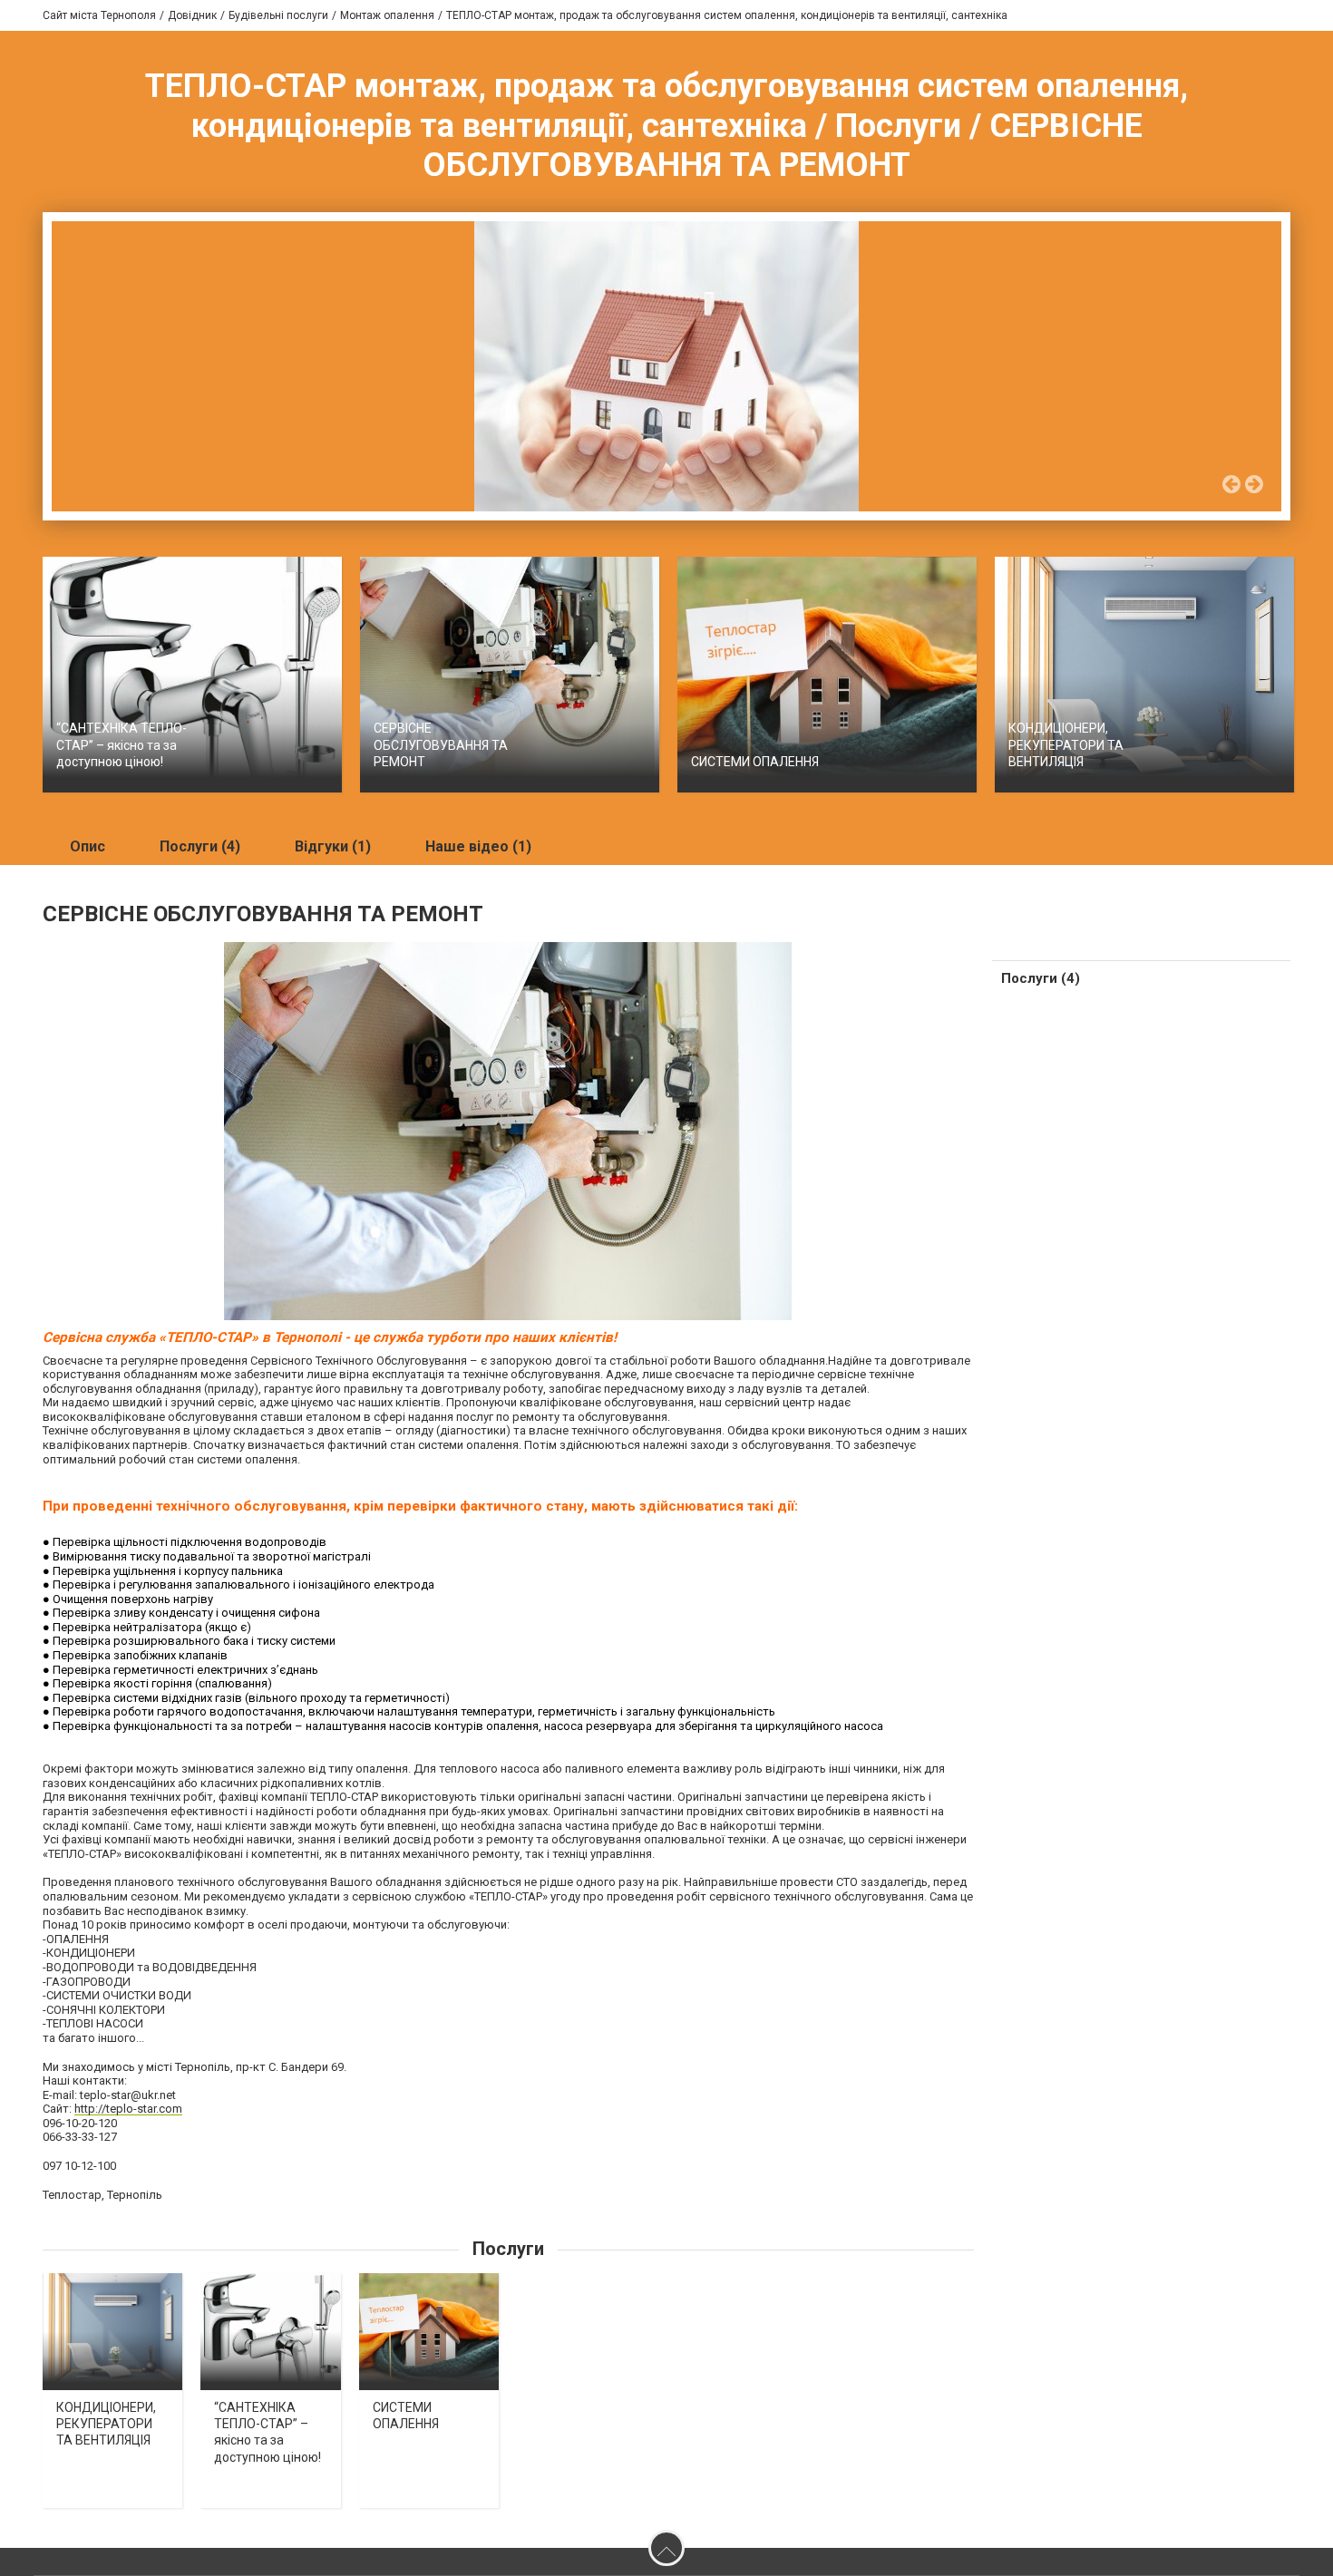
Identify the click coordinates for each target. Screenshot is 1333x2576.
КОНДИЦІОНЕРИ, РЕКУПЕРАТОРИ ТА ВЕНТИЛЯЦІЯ (1066, 744)
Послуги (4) (200, 846)
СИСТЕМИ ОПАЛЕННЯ (755, 762)
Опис (88, 846)
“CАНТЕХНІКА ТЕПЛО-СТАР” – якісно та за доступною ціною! (122, 744)
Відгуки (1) (333, 846)
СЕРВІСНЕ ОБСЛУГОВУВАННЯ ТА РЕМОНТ (441, 744)
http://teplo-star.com (128, 2109)
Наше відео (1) (478, 846)
